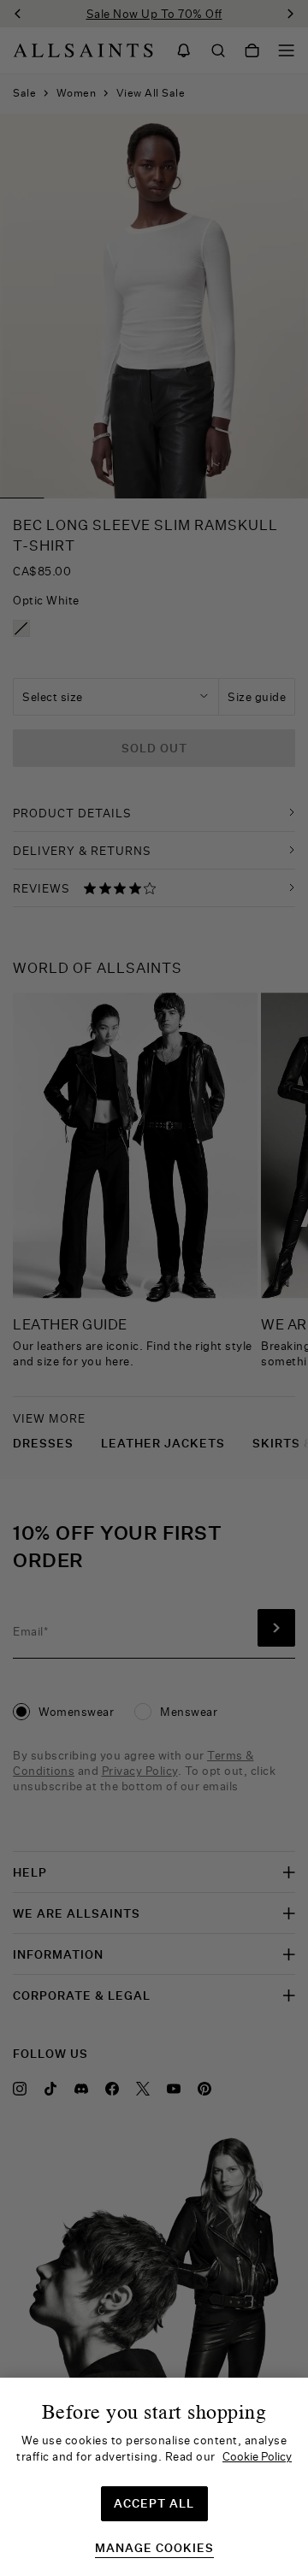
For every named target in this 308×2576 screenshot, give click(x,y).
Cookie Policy (257, 2456)
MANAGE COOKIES (154, 2548)
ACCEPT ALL (154, 2503)
